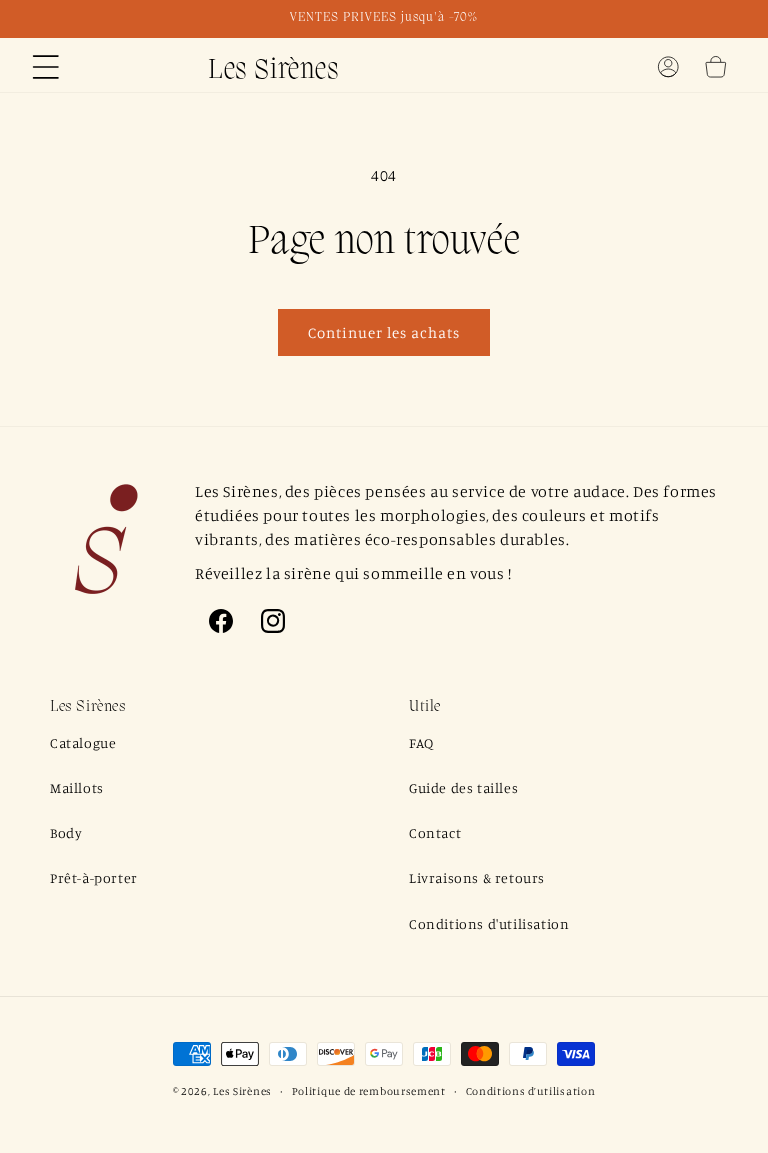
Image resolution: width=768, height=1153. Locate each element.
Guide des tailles (463, 787)
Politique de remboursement (369, 1091)
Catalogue (83, 742)
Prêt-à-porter (94, 877)
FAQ (421, 742)
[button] (46, 67)
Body (66, 832)
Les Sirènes (242, 1091)
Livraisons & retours (477, 877)
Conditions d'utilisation (489, 923)
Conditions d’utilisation (531, 1091)
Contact (435, 832)
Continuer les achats (384, 332)
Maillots (77, 787)
